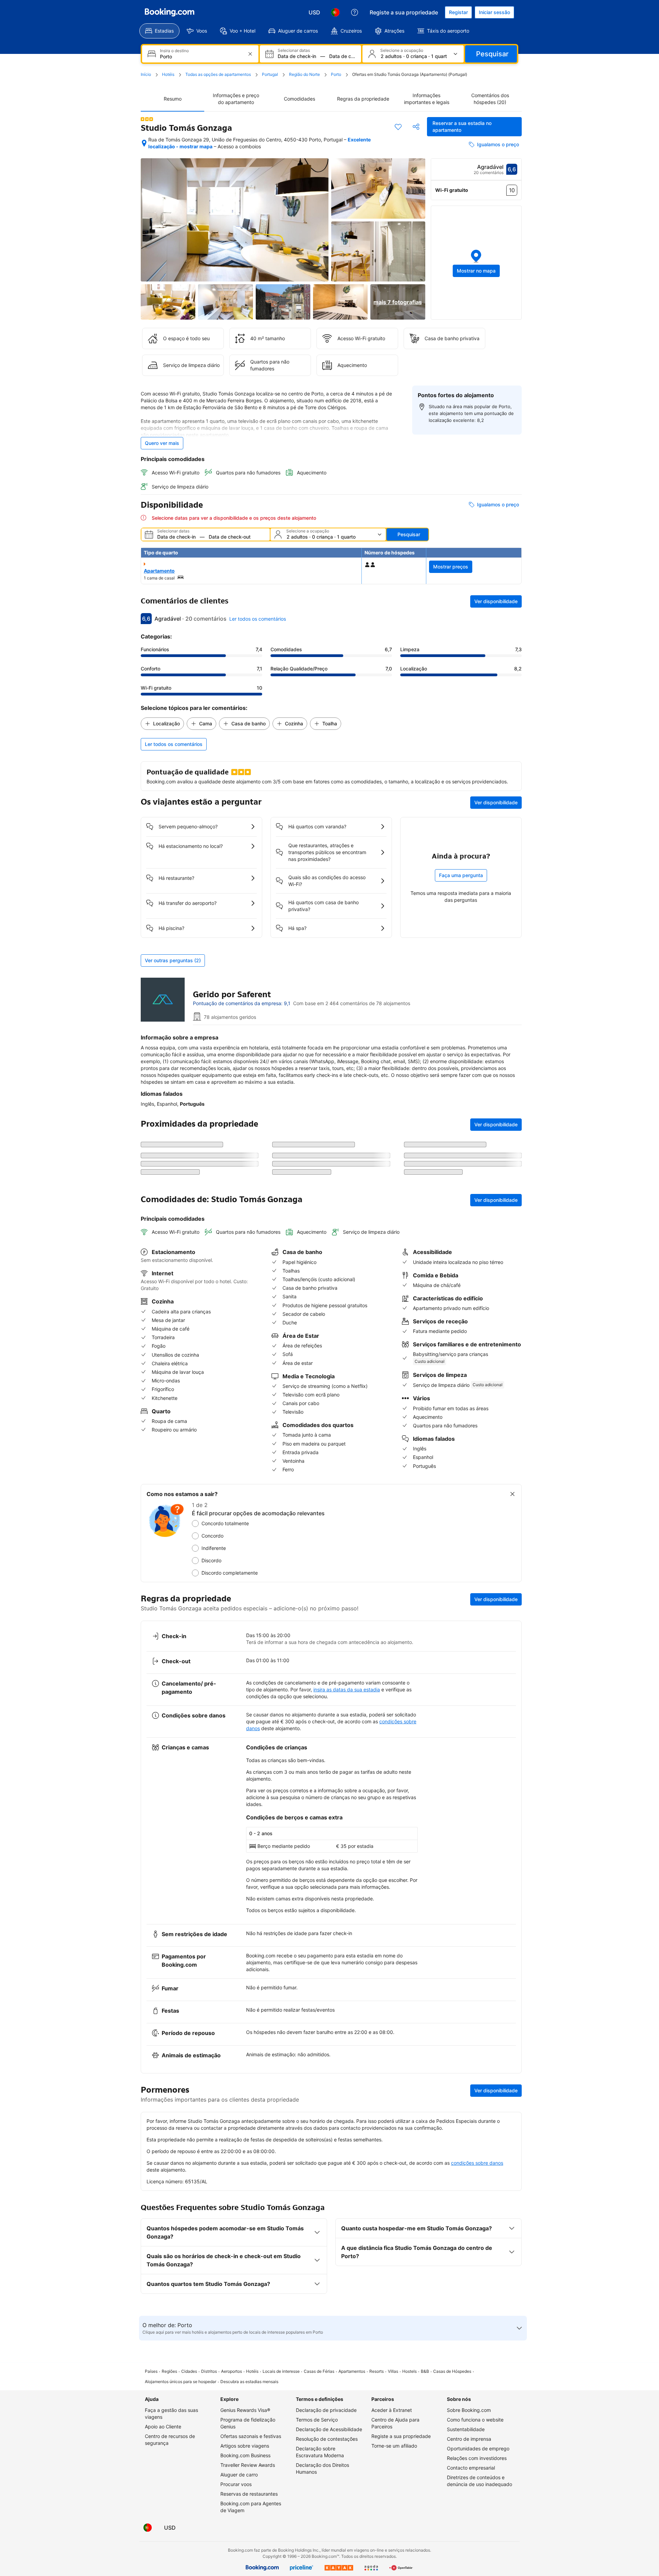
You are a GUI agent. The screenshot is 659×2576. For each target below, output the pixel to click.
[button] (476, 263)
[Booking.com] (170, 12)
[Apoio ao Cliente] (355, 12)
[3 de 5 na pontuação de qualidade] (147, 119)
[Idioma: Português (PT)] (335, 12)
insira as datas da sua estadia (347, 1689)
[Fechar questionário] (512, 1494)
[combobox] (201, 56)
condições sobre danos (477, 2163)
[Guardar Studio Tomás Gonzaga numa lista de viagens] (398, 127)
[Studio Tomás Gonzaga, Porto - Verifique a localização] (144, 143)
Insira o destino (174, 51)
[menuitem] (159, 31)
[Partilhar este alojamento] (416, 127)
